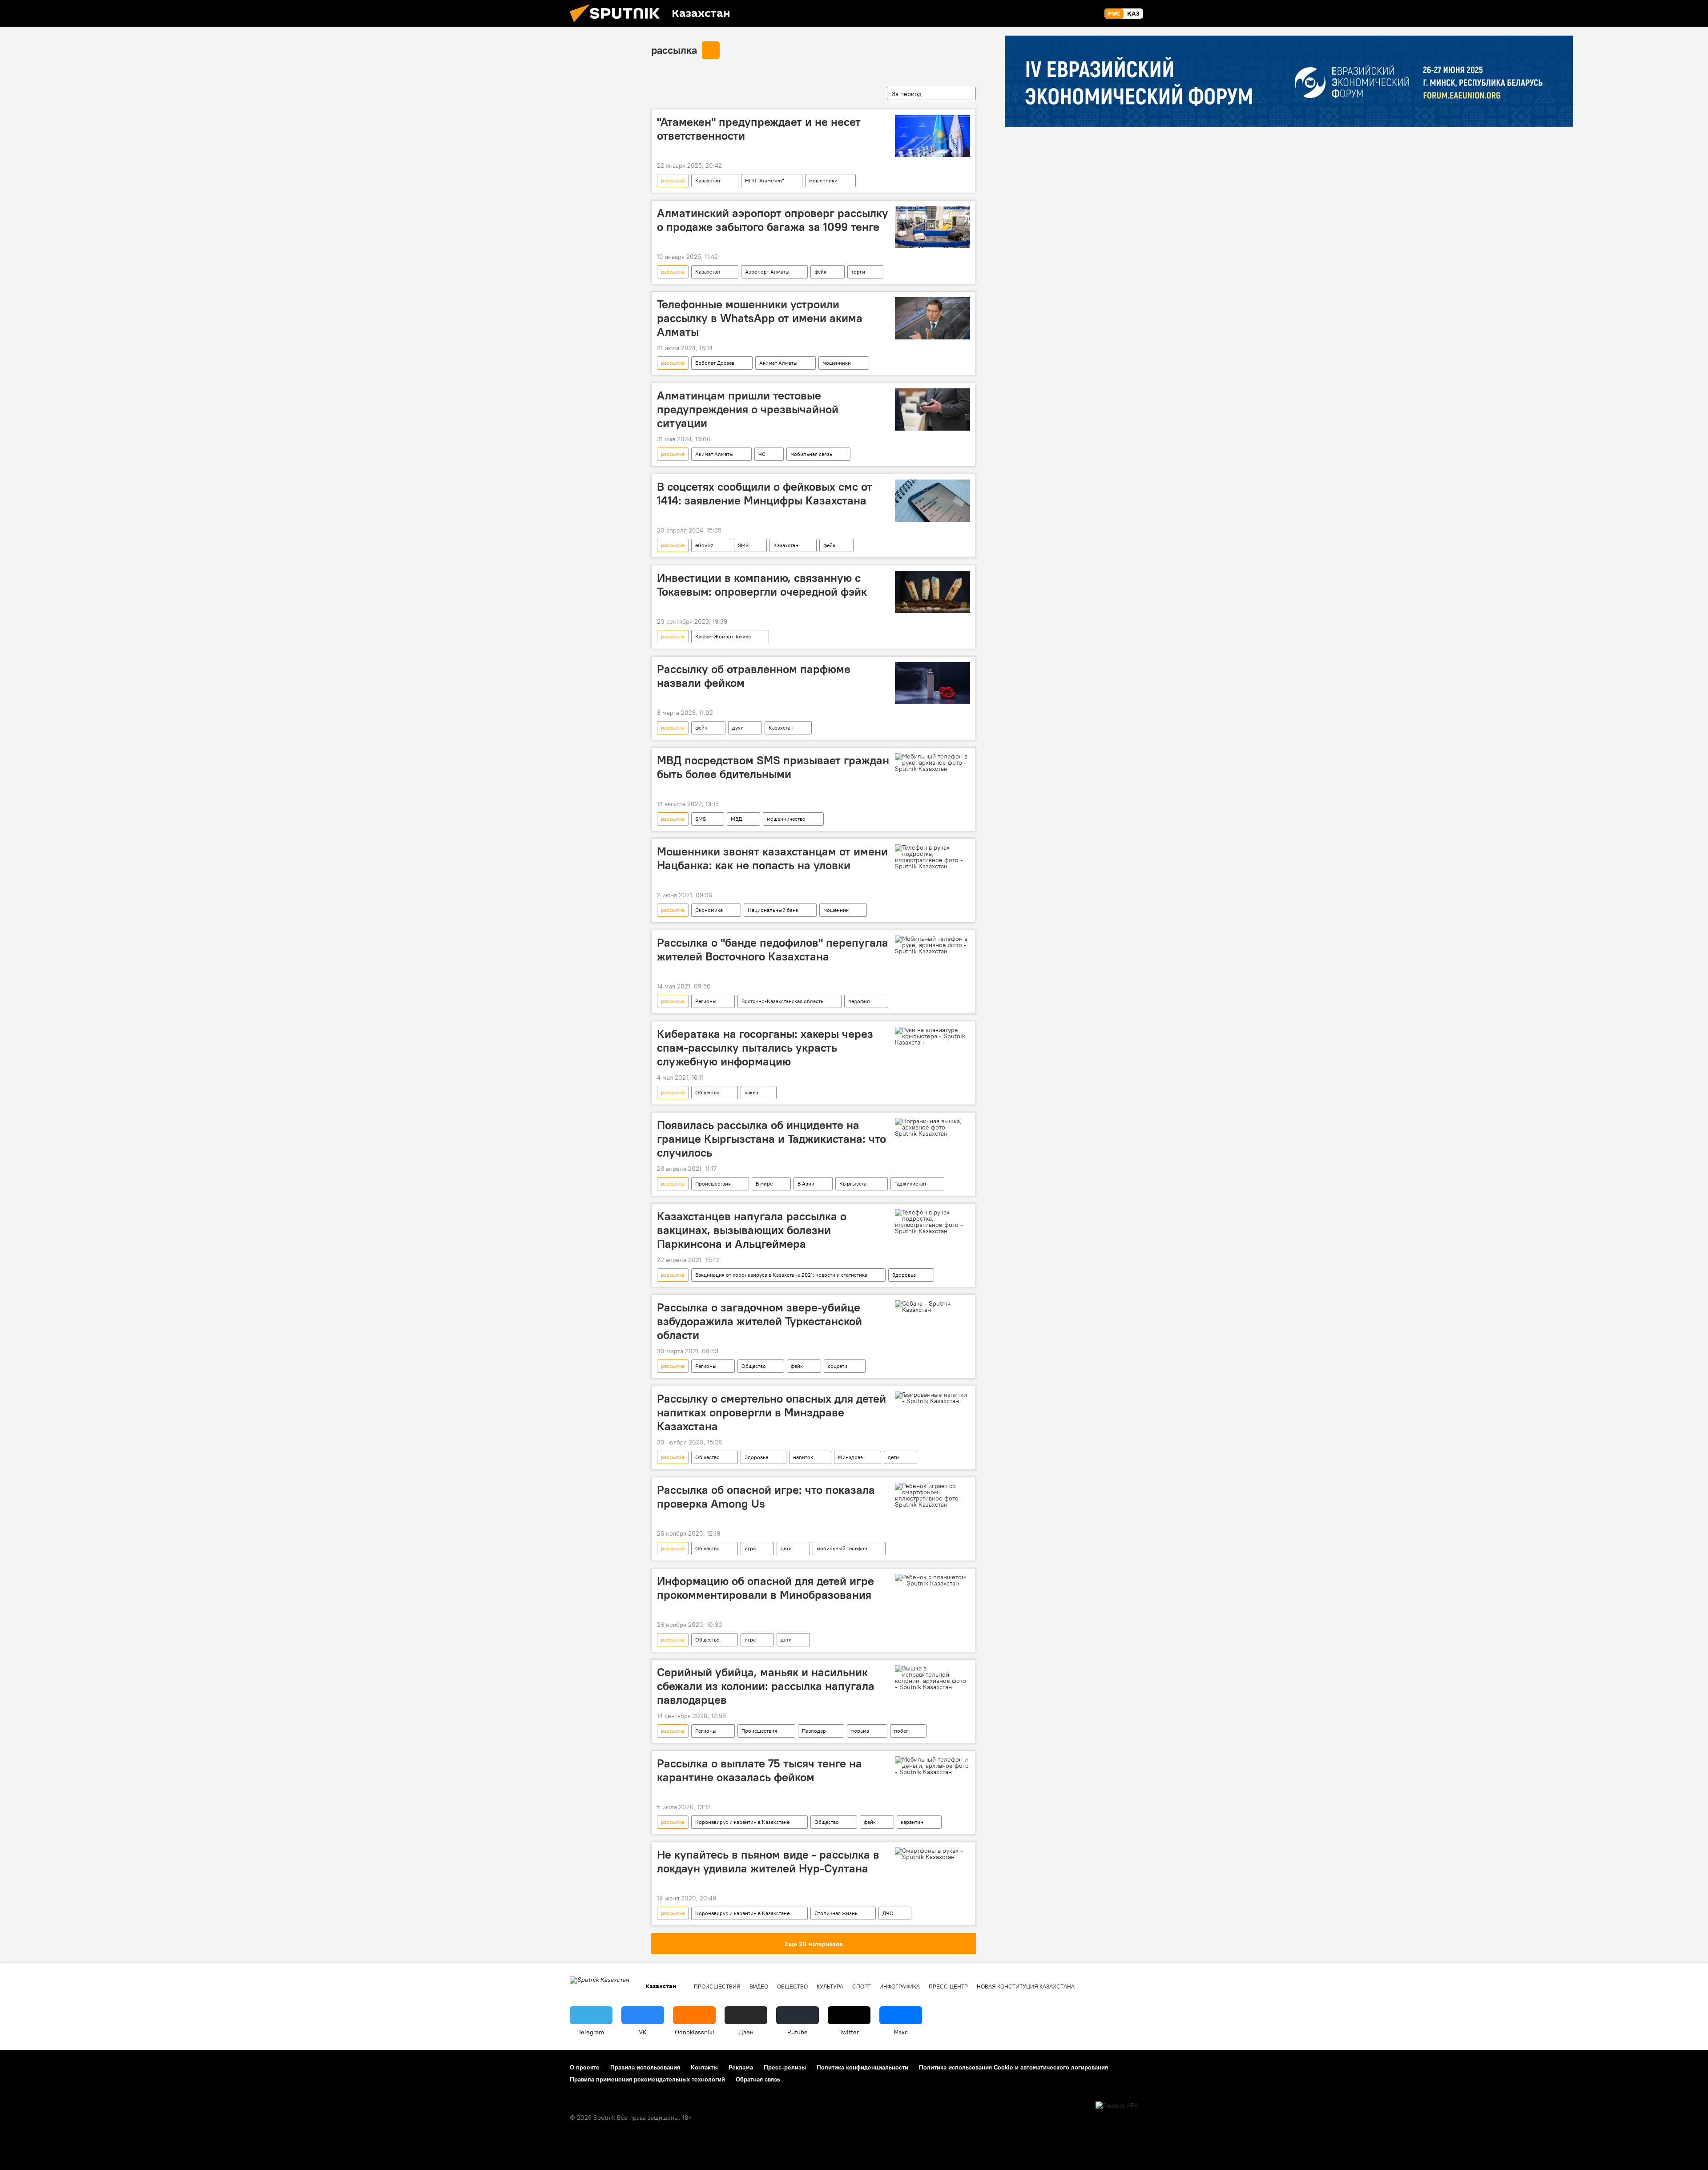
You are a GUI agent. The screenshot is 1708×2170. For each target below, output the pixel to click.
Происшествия (713, 1184)
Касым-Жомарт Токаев (723, 636)
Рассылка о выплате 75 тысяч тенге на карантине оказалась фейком (759, 1770)
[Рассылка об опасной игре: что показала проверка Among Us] (933, 1495)
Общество (707, 1092)
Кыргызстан (854, 1184)
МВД (736, 819)
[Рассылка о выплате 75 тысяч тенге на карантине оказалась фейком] (933, 1766)
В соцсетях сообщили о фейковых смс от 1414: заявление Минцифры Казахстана (765, 494)
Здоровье (904, 1275)
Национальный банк (773, 910)
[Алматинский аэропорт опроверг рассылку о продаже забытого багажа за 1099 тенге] (933, 227)
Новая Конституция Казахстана (1026, 1987)
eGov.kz (704, 545)
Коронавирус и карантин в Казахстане (742, 1822)
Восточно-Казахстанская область (782, 1001)
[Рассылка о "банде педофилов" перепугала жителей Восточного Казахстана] (933, 945)
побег (901, 1731)
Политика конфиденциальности (862, 2067)
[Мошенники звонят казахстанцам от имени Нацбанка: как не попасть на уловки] (933, 857)
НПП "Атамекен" (765, 180)
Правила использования (645, 2067)
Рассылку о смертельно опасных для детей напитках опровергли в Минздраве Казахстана (771, 1412)
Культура (830, 1987)
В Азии (806, 1184)
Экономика (709, 910)
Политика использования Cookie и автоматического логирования (1013, 2067)
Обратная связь (758, 2079)
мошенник (836, 910)
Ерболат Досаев (715, 363)
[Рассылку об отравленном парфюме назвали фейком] (933, 683)
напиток (803, 1457)
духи (738, 728)
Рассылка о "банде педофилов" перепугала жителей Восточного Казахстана (773, 950)
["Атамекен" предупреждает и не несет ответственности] (933, 136)
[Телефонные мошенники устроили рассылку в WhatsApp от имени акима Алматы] (933, 318)
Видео (759, 1987)
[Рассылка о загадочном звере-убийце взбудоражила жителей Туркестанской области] (933, 1307)
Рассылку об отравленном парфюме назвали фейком (754, 676)
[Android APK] (1117, 2106)
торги (858, 272)
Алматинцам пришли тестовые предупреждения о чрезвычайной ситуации (748, 409)
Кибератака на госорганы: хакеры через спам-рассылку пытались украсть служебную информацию (765, 1048)
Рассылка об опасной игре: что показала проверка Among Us (766, 1497)
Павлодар (814, 1731)
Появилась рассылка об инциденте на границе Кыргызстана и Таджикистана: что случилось (771, 1139)
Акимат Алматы (778, 363)
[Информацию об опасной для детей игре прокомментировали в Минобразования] (933, 1580)
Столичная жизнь (836, 1913)
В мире (764, 1184)
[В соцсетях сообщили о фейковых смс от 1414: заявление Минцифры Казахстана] (933, 501)
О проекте (585, 2067)
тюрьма (860, 1731)
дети (893, 1457)
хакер (751, 1092)
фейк (820, 272)
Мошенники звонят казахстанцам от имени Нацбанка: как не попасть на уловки (772, 858)
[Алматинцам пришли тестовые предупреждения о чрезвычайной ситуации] (933, 409)
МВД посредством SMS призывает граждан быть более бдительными (773, 767)
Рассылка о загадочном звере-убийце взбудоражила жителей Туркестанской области (759, 1321)
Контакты (704, 2067)
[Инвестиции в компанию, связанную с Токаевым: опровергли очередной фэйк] (933, 592)
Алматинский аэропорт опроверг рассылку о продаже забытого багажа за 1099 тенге (773, 220)
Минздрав (850, 1457)
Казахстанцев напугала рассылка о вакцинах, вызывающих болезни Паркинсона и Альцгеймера (752, 1230)
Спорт (861, 1987)
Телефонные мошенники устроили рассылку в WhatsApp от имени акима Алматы (760, 318)
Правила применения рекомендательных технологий (647, 2079)
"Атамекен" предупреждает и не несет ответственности (759, 129)
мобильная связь (811, 454)
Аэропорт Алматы (767, 272)
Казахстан (708, 180)
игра (750, 1548)
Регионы (706, 1001)
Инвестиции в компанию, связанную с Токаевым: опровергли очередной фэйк (762, 585)
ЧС (762, 454)
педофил (859, 1001)
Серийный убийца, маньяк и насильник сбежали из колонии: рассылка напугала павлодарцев (766, 1686)
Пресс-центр (948, 1987)
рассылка (674, 50)
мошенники (823, 180)
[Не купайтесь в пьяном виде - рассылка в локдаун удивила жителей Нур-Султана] (933, 1854)
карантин (912, 1822)
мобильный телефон (842, 1548)
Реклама (741, 2067)
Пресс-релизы (785, 2067)
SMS (743, 545)
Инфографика (900, 1987)
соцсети (838, 1366)
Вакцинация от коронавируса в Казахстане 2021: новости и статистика (781, 1275)
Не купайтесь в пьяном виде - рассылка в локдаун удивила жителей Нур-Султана (768, 1861)
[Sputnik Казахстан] (618, 24)
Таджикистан (910, 1184)
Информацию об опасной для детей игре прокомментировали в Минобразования (765, 1588)
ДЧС (888, 1913)
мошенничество (786, 819)
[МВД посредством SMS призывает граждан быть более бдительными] (933, 762)
